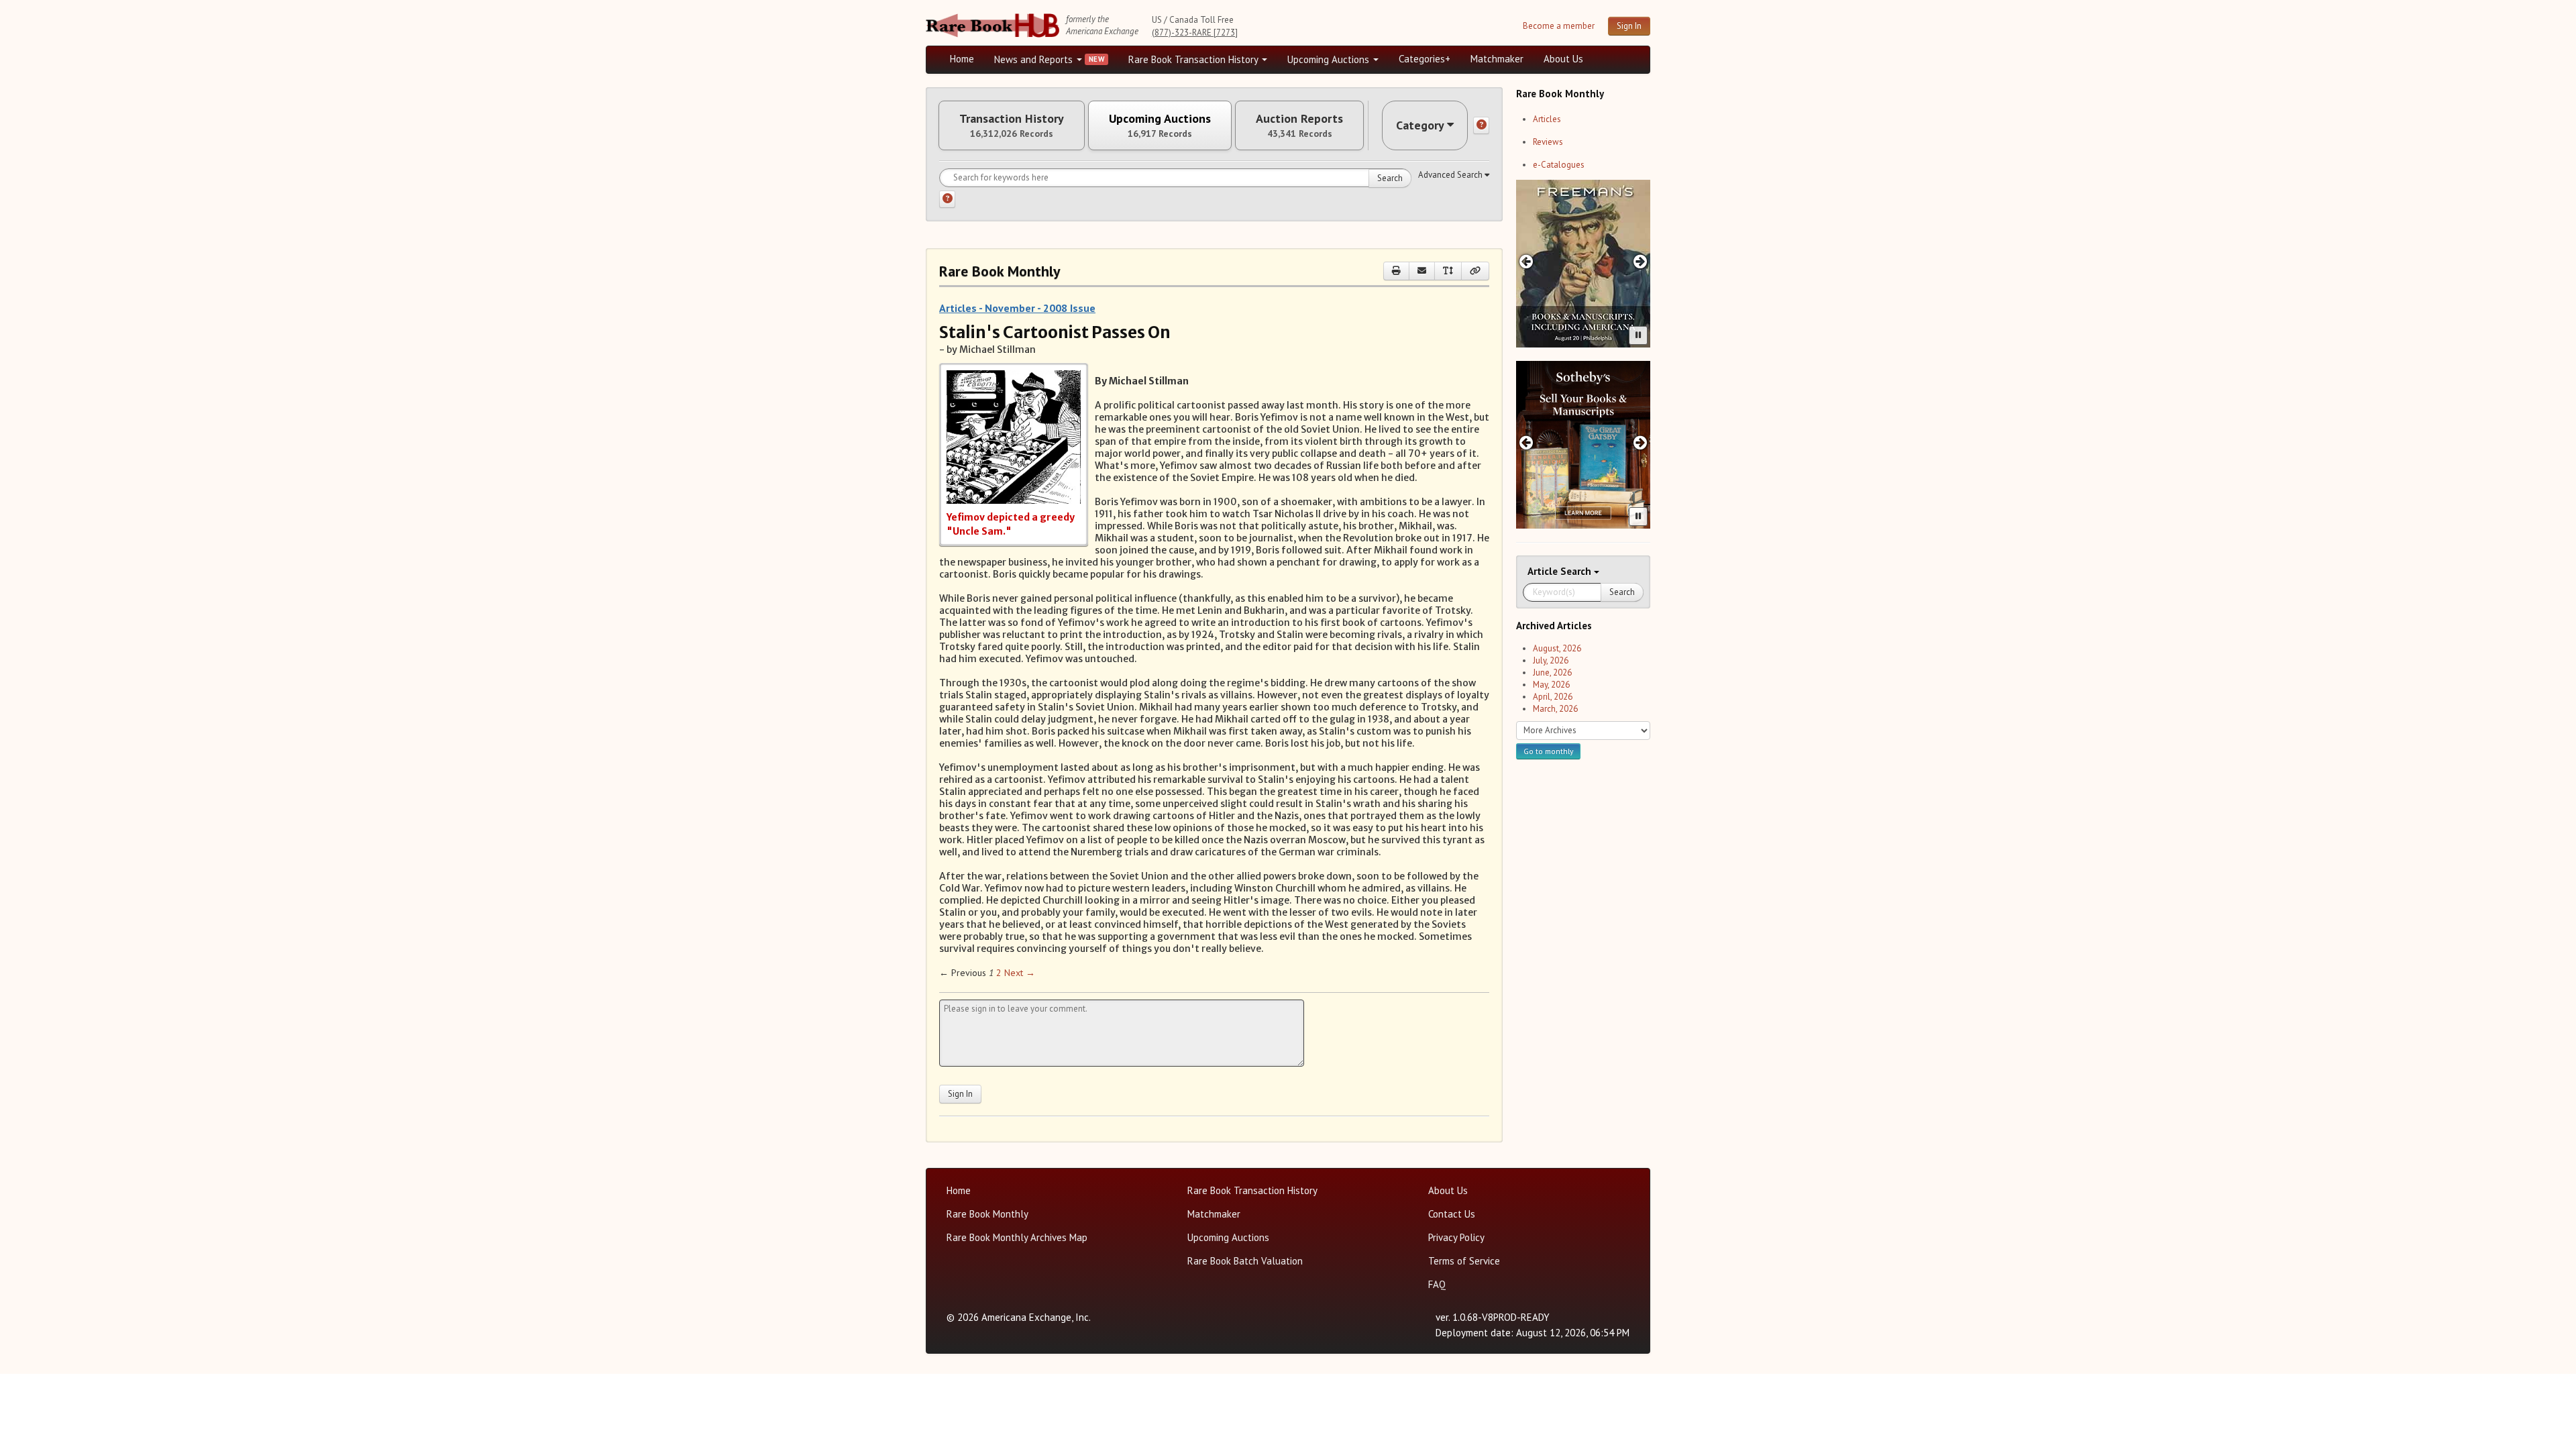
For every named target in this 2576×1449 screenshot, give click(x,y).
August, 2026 (1557, 648)
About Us (1563, 59)
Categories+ (1425, 59)
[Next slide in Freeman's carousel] (1641, 261)
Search (1390, 178)
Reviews (1548, 142)
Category (1420, 125)
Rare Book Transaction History (1194, 59)
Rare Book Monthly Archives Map (1017, 1237)
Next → (1020, 973)
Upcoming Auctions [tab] (1160, 125)
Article (1544, 571)
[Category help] (1481, 125)
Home (962, 59)
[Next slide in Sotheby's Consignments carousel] (1641, 442)
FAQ (1437, 1284)
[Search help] (947, 199)
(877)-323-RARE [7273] (1195, 33)
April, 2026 (1553, 697)
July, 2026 (1551, 660)
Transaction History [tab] (1012, 125)
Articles (1547, 119)
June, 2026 (1552, 673)
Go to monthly (1548, 751)
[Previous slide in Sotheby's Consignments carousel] (1526, 442)
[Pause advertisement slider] (1638, 335)
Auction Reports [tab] (1299, 125)
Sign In (1629, 26)
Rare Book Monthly (987, 1214)
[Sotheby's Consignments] (1583, 445)
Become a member (1559, 26)
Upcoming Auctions (1330, 59)
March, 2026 (1555, 709)
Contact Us (1452, 1214)
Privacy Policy (1456, 1237)
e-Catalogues (1559, 165)
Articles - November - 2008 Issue (1017, 308)
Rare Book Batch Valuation (1245, 1261)
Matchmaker (1497, 59)
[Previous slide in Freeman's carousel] (1526, 261)
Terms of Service (1464, 1261)
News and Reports (1035, 59)
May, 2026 (1551, 685)
